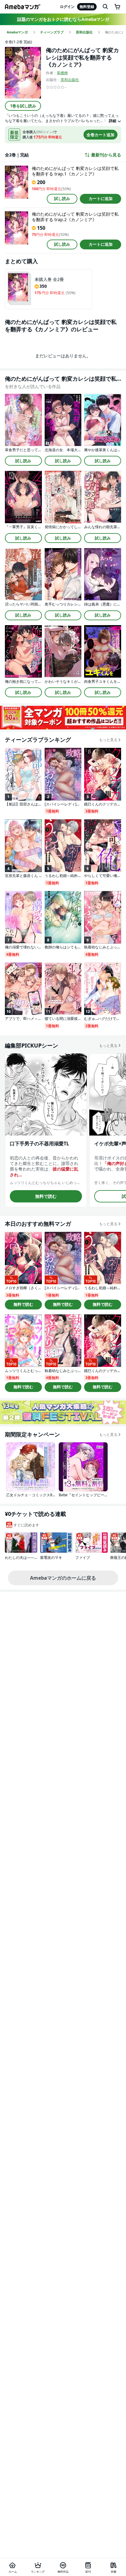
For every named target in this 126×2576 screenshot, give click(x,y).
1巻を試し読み (23, 106)
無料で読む (46, 1196)
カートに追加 (101, 198)
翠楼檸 (62, 73)
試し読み (62, 198)
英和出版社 (70, 80)
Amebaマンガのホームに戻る (63, 1578)
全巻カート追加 (100, 135)
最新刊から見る (106, 155)
